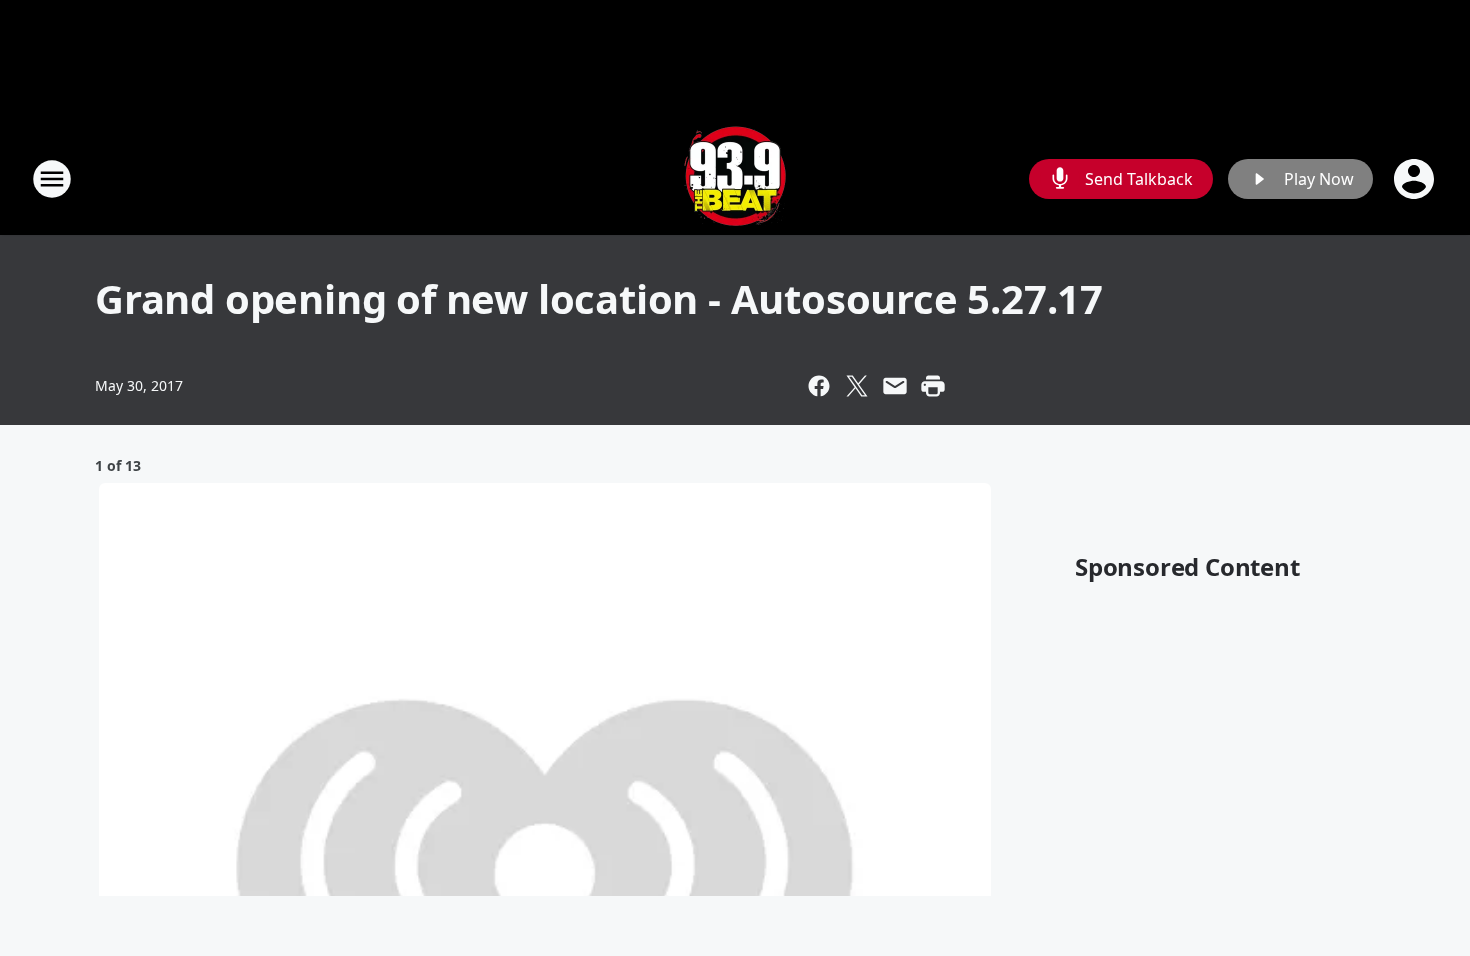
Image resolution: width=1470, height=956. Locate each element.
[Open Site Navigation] (52, 179)
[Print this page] (933, 386)
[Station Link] (735, 178)
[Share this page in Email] (895, 386)
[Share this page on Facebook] (819, 386)
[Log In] (1416, 179)
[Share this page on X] (857, 386)
